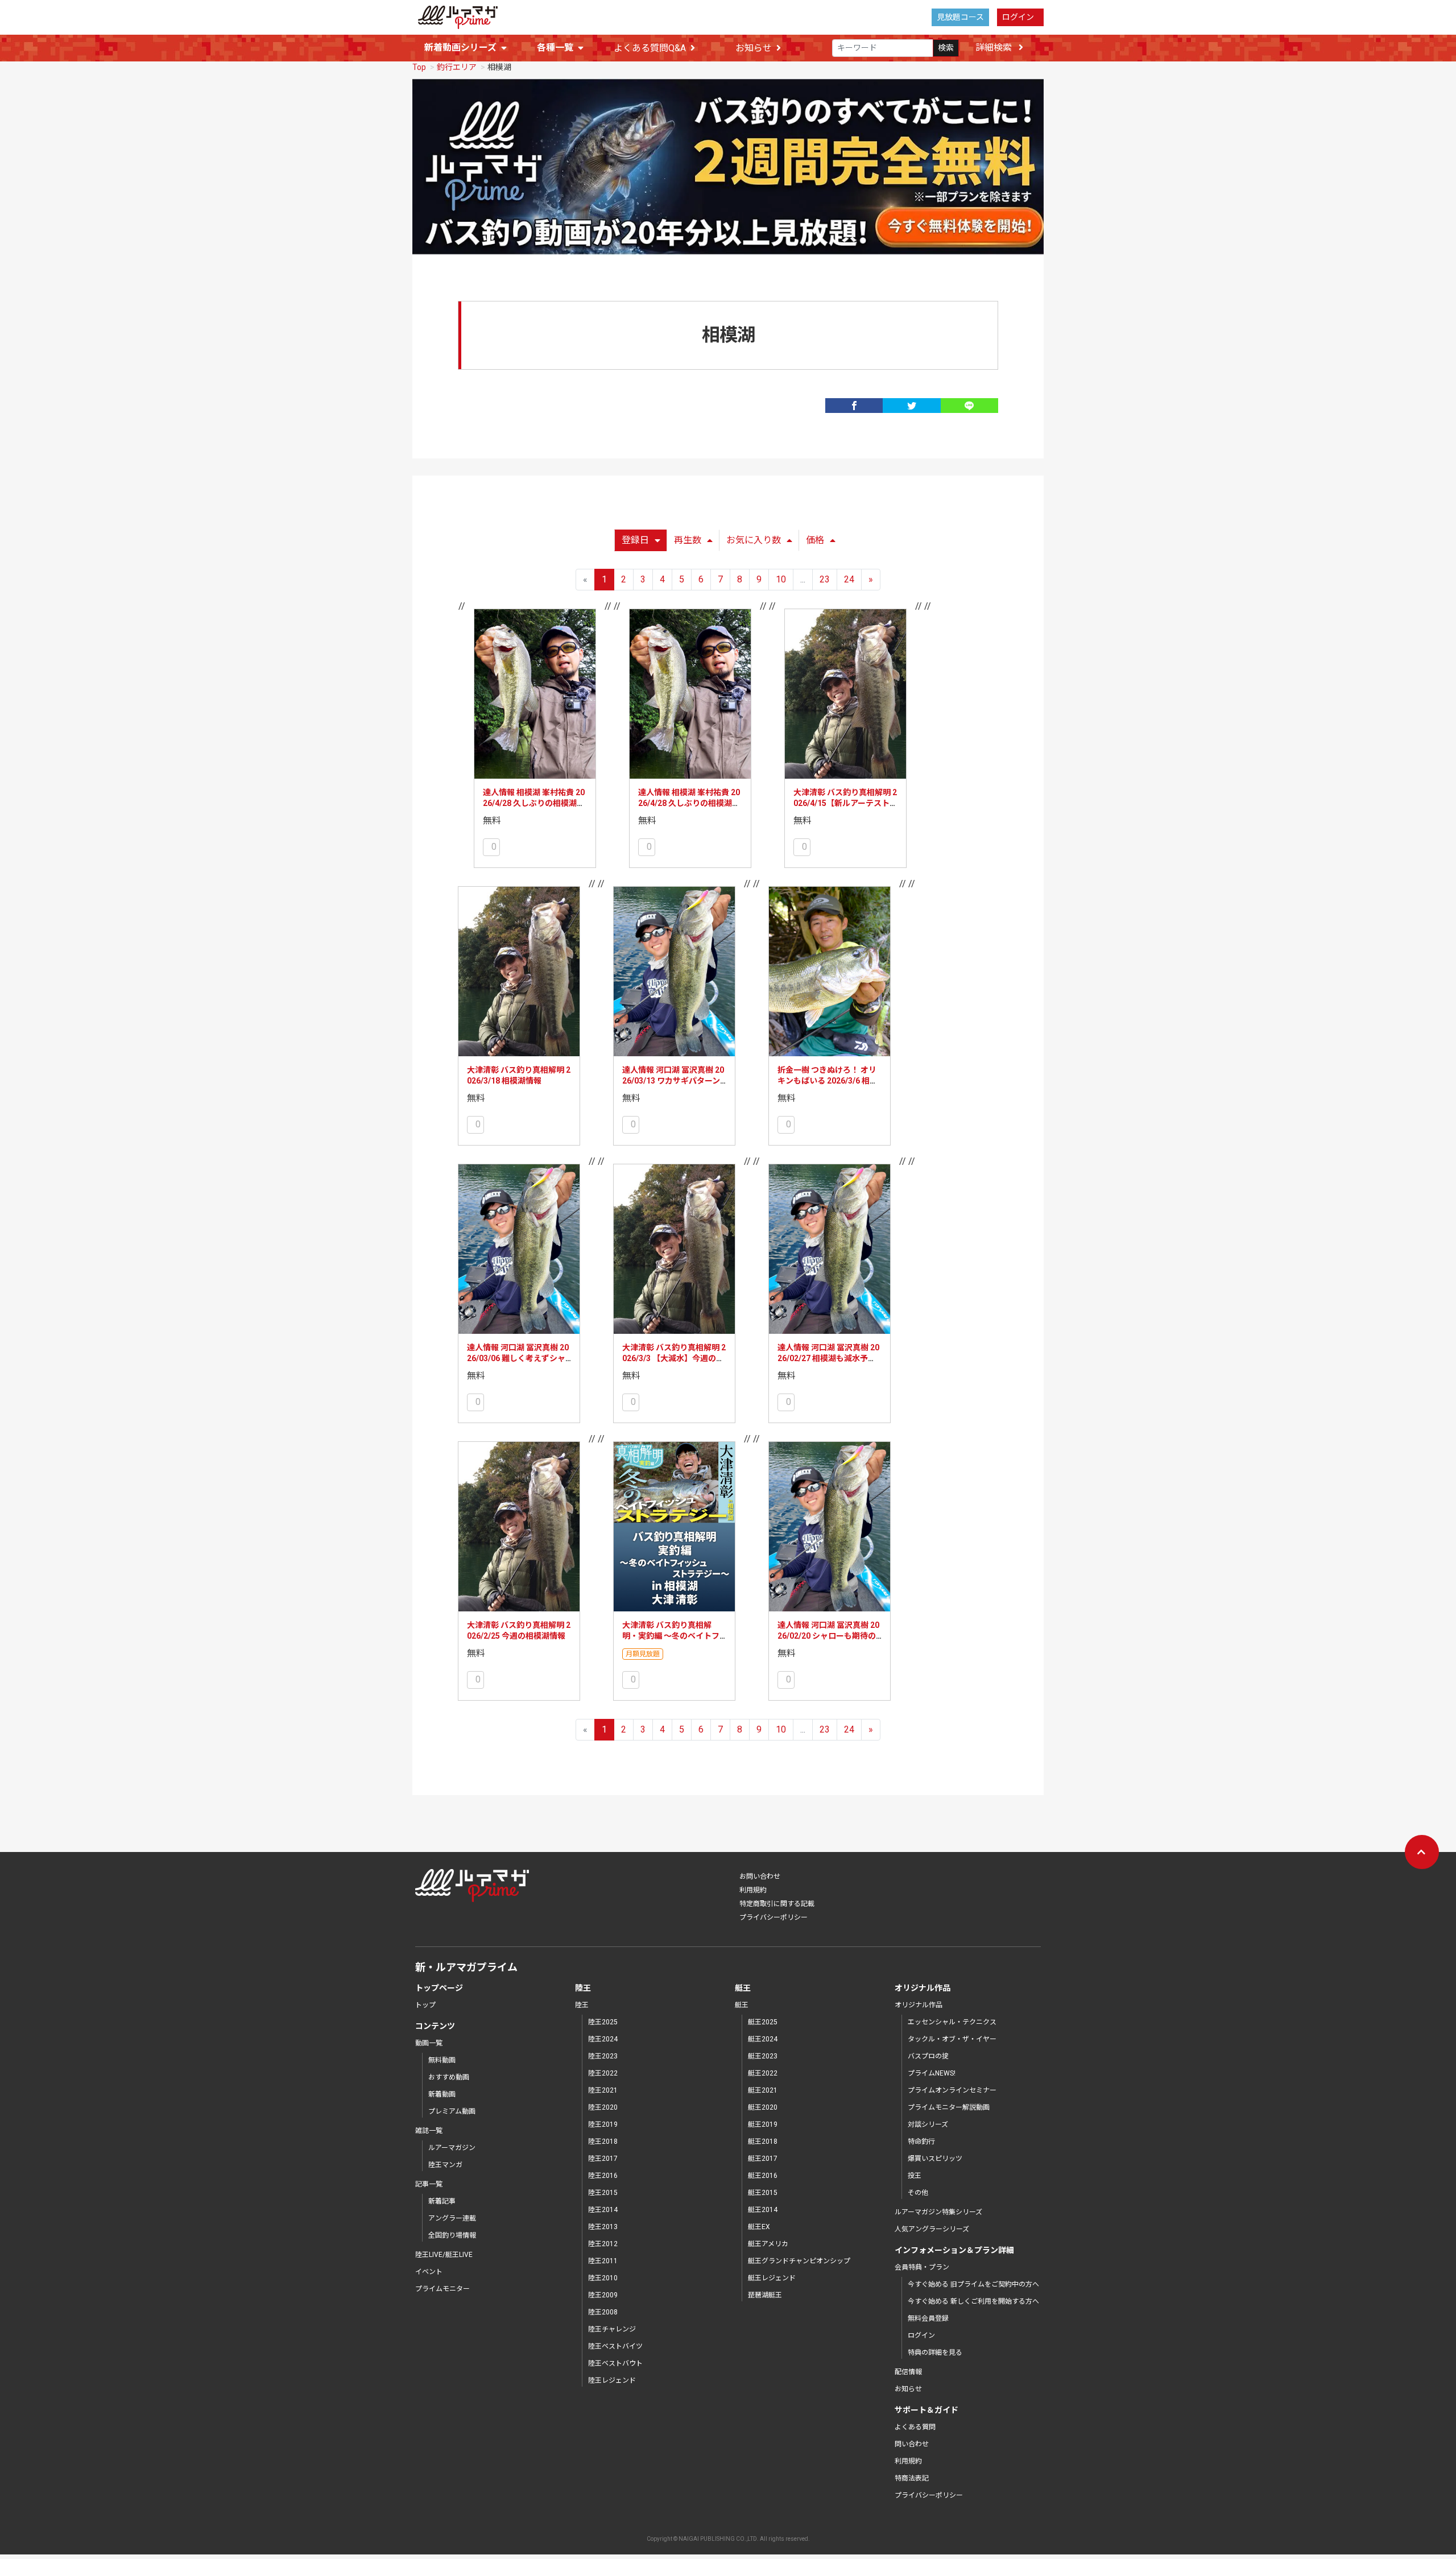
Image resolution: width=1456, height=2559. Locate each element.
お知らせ (754, 48)
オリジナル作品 (919, 2005)
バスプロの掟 (928, 2056)
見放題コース (960, 17)
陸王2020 (603, 2107)
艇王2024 (763, 2039)
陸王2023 (603, 2056)
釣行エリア (457, 67)
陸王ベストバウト (615, 2363)
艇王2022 (763, 2073)
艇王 (742, 2005)
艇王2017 (763, 2159)
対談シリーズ (928, 2124)
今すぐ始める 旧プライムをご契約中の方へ (973, 2284)
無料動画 (442, 2060)
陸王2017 (603, 2159)
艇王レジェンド (772, 2278)
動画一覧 (429, 2043)
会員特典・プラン (922, 2267)
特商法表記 (912, 2478)
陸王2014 (603, 2210)
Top (419, 67)
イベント (429, 2272)
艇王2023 (763, 2056)
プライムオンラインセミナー (952, 2090)
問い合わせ (912, 2444)
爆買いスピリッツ (935, 2159)
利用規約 (753, 1890)
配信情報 (908, 2372)
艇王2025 (763, 2022)
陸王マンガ (445, 2165)
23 (825, 579)
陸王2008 (603, 2312)
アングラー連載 (452, 2218)
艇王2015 (763, 2193)
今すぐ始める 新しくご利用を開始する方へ (973, 2301)
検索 (946, 48)
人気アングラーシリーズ (932, 2229)
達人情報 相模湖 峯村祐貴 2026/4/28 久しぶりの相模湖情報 (534, 803)
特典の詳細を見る (935, 2353)
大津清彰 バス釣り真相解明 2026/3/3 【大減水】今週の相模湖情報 (674, 1359)
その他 (918, 2193)
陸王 (582, 2005)
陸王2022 (603, 2073)
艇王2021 (763, 2090)
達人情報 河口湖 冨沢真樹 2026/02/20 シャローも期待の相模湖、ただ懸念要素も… (828, 1636)
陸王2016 (603, 2176)
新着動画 (442, 2094)
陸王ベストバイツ (615, 2346)
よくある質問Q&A (650, 48)
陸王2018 (603, 2142)
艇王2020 (763, 2107)
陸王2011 (603, 2261)
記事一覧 (429, 2184)
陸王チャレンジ (612, 2329)
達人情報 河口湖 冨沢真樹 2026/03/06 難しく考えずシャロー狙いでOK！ (518, 1359)
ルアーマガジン (452, 2148)
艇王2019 (763, 2124)
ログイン (1018, 17)
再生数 (688, 540)
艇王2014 (763, 2210)
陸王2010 (603, 2278)
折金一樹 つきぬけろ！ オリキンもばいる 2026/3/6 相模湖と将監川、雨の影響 (828, 1081)
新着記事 (442, 2201)
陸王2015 (603, 2193)
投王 (915, 2176)
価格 (815, 540)
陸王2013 (603, 2227)
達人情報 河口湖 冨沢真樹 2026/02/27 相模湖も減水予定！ (828, 1359)
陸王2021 (603, 2090)
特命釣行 (921, 2142)
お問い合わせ (760, 1876)
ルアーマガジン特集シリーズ (938, 2212)
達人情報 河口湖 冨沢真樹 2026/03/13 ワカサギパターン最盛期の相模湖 (673, 1081)
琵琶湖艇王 (765, 2295)
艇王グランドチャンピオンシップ (799, 2261)
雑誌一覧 (429, 2131)
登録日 (635, 540)
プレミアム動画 (452, 2111)
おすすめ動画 (449, 2077)
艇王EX (759, 2227)
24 (849, 579)
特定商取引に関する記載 (777, 1904)
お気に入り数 (754, 540)
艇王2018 (763, 2142)
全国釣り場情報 (452, 2235)
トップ (425, 2005)
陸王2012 (603, 2244)
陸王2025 (603, 2022)
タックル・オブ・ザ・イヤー (952, 2039)
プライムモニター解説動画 (949, 2107)
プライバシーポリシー (773, 1917)
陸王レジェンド (612, 2380)
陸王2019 (603, 2124)
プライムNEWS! (932, 2073)
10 (781, 579)
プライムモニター (442, 2289)
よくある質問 (915, 2427)
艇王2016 (763, 2176)
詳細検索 (995, 47)
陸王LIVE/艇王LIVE (444, 2255)
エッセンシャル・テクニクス (952, 2022)
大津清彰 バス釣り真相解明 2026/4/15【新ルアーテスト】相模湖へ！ (845, 803)
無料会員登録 (928, 2318)
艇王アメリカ (768, 2244)
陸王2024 (603, 2039)
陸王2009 (603, 2295)
